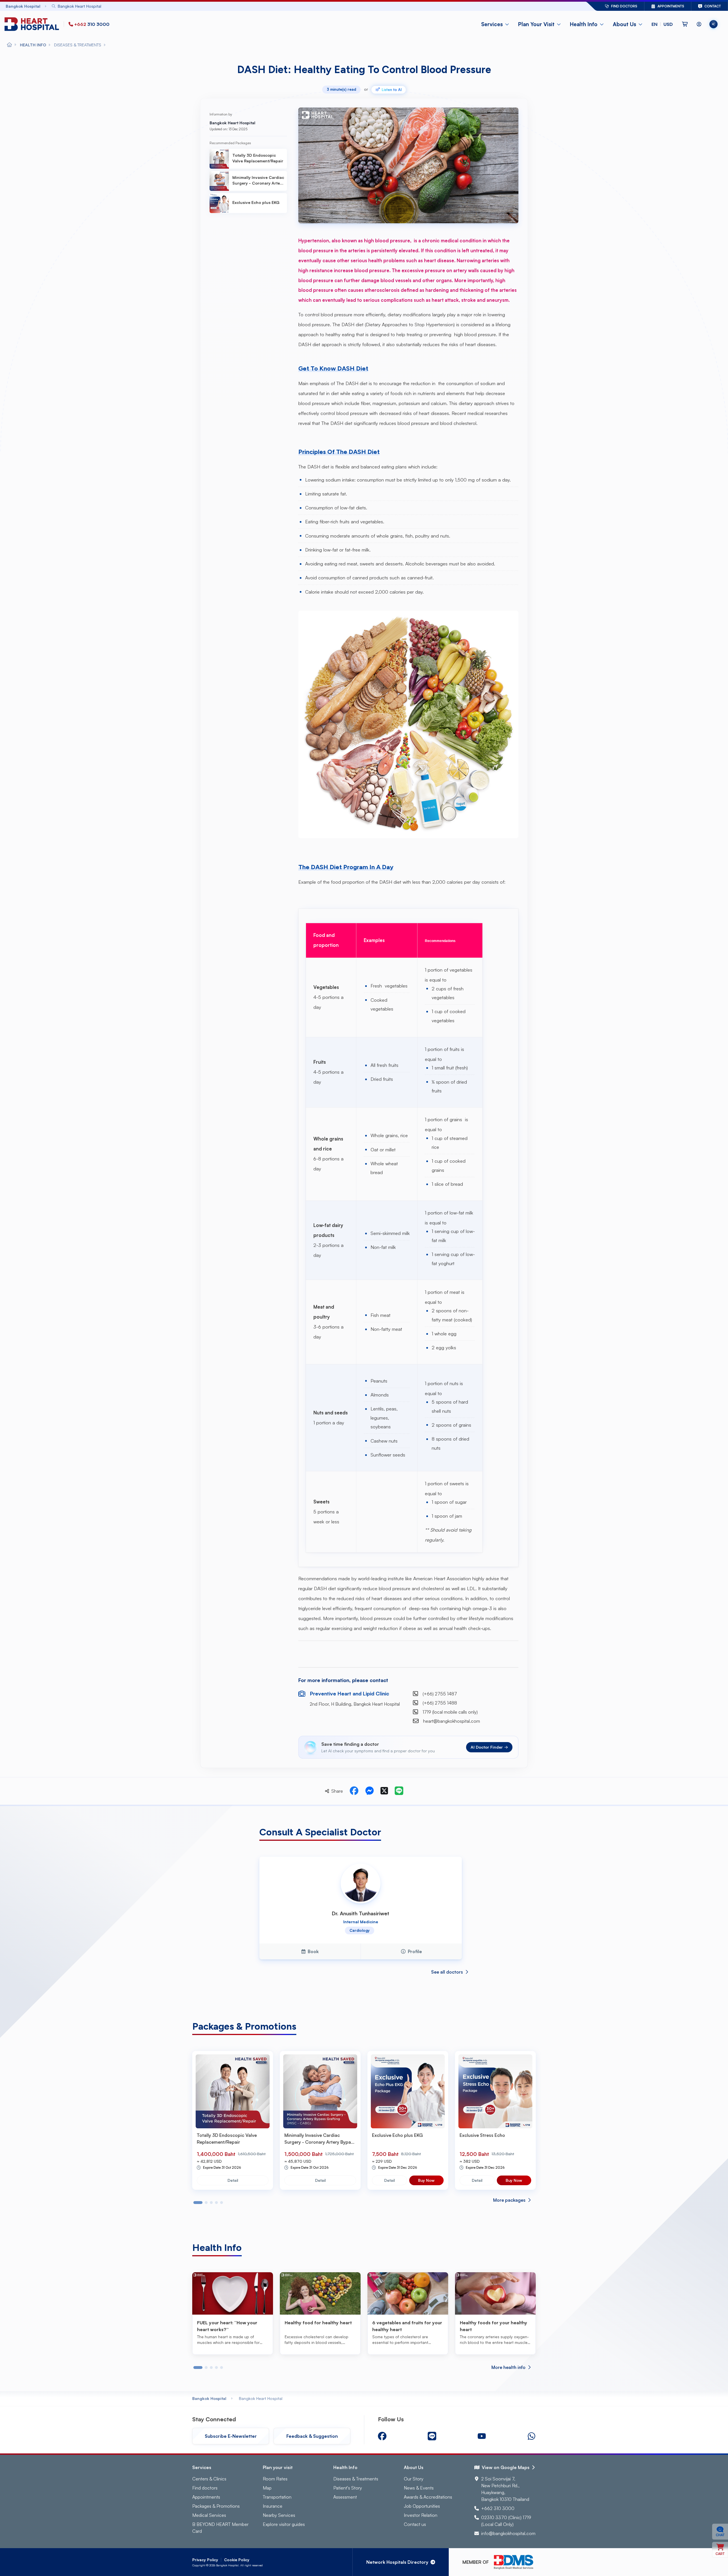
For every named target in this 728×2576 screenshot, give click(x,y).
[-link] (382, 2436)
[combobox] (303, 6)
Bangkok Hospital (209, 2398)
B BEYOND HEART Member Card (220, 2528)
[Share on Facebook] (354, 1791)
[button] (662, 24)
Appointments (206, 2497)
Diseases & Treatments (356, 2479)
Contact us (415, 2524)
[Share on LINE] (399, 1791)
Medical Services (209, 2515)
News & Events (419, 2488)
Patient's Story (348, 2488)
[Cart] (685, 24)
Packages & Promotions (216, 2506)
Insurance (273, 2506)
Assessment (345, 2497)
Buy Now (426, 2180)
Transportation (277, 2497)
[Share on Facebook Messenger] (369, 1791)
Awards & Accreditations (428, 2497)
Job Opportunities (422, 2506)
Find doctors (205, 2488)
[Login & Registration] (699, 24)
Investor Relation (421, 2515)
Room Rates (275, 2479)
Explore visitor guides (284, 2524)
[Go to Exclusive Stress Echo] (495, 2091)
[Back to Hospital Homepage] (9, 45)
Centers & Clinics (209, 2479)
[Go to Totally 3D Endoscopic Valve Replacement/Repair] (233, 2091)
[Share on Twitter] (384, 1791)
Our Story (414, 2479)
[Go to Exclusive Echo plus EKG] (408, 2091)
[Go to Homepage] (33, 24)
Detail (233, 2180)
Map (267, 2488)
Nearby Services (279, 2515)
